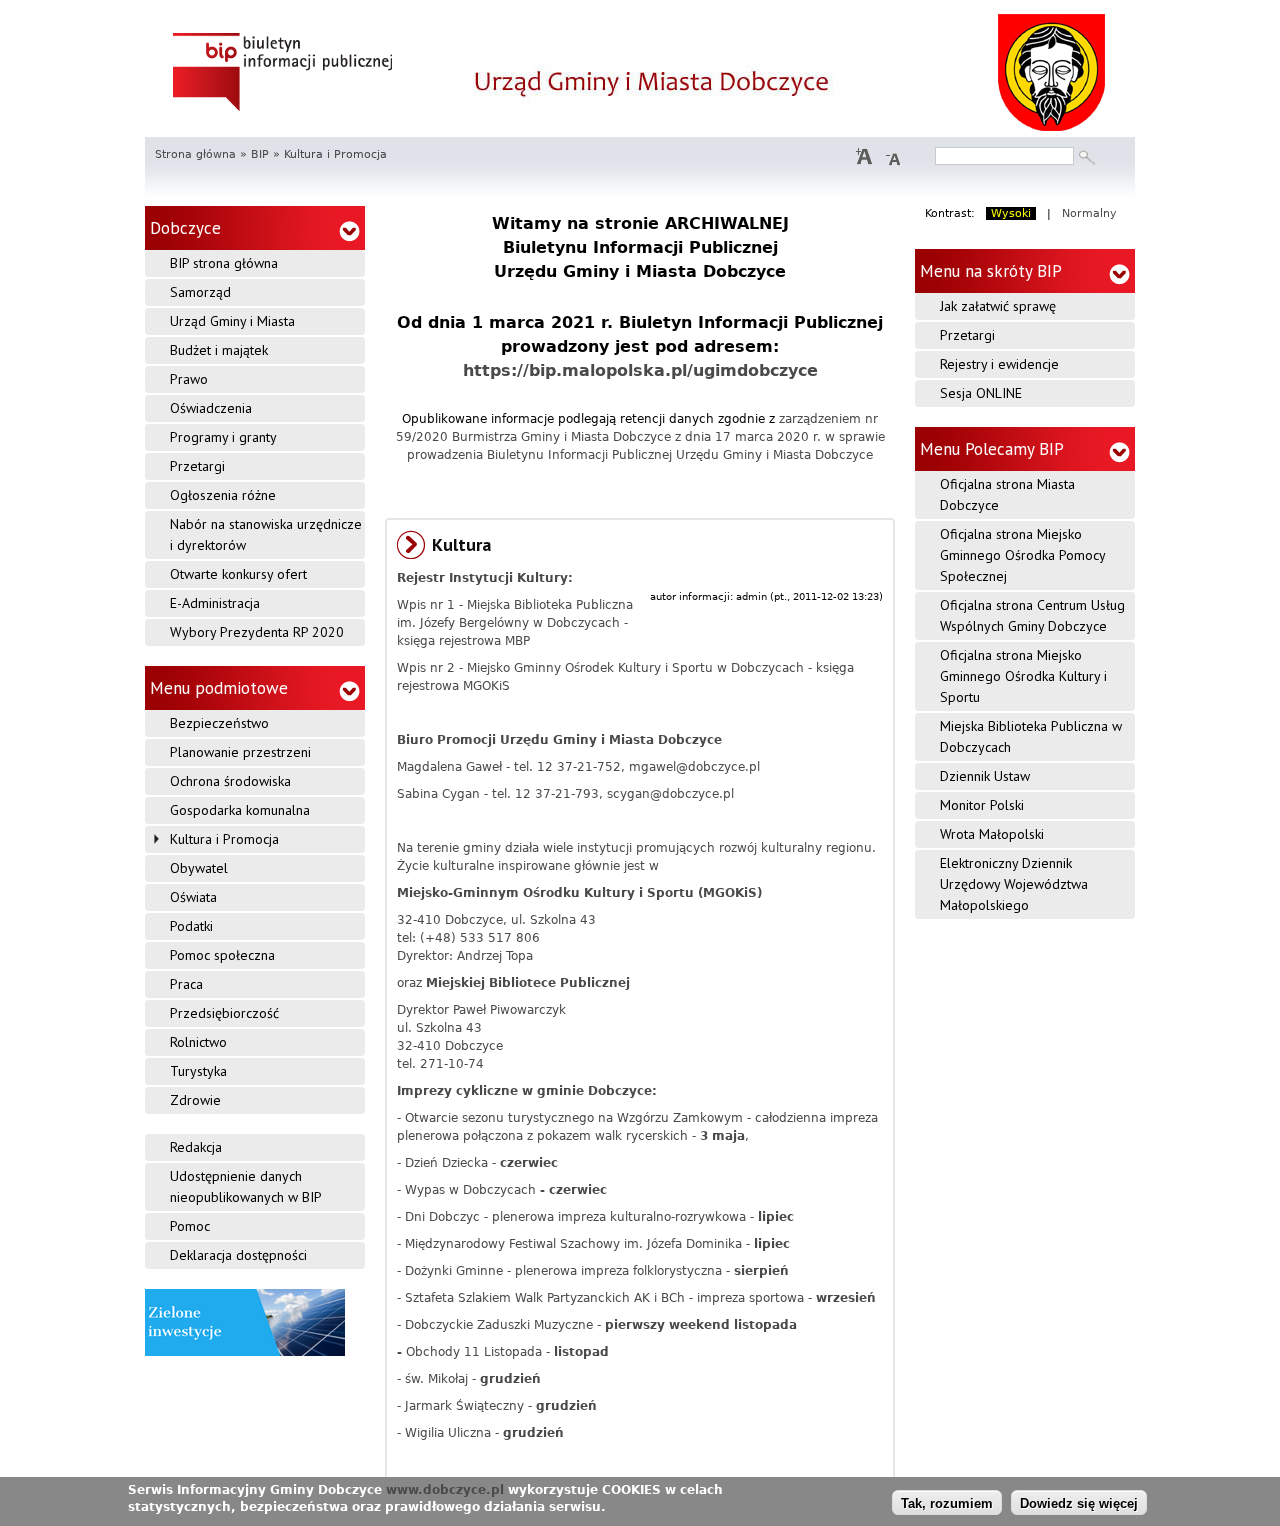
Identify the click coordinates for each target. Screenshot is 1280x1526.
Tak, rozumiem (947, 1503)
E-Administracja (215, 603)
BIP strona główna (224, 263)
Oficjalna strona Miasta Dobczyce (1007, 494)
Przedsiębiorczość (224, 1013)
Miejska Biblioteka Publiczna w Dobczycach (1031, 736)
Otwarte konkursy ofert (238, 574)
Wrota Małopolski (992, 834)
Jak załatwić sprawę (998, 306)
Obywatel (199, 868)
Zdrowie (195, 1100)
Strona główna (195, 154)
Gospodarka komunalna (240, 810)
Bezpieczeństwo (219, 723)
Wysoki (1011, 213)
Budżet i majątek (219, 350)
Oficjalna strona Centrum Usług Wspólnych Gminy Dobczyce (1032, 615)
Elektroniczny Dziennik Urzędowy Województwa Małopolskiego (1014, 884)
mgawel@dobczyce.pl (694, 767)
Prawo (189, 379)
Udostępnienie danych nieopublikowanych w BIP (246, 1186)
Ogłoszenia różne (223, 495)
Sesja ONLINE (981, 393)
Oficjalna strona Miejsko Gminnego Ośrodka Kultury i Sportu (1023, 676)
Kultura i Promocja (224, 839)
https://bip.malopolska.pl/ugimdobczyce (640, 370)
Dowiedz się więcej (1079, 1503)
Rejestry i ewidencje (999, 364)
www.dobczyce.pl (445, 1490)
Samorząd (200, 292)
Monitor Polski (982, 805)
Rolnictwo (198, 1042)
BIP (260, 154)
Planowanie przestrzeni (240, 752)
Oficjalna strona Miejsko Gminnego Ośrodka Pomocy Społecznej (1023, 555)
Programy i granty (223, 437)
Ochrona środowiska (230, 781)
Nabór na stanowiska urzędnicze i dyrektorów (266, 534)
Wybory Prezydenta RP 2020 (257, 632)
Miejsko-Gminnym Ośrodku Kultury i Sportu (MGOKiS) (579, 893)
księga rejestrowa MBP (463, 641)
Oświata (193, 897)
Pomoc (190, 1226)
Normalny (1089, 213)
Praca (186, 984)
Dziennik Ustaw (985, 776)
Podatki (191, 926)
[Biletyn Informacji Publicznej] (283, 70)
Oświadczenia (211, 408)
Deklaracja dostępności (238, 1255)
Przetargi (197, 466)
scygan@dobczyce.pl (670, 794)
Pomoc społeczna (222, 955)
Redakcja (196, 1147)
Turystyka (198, 1071)
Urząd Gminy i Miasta (232, 321)
